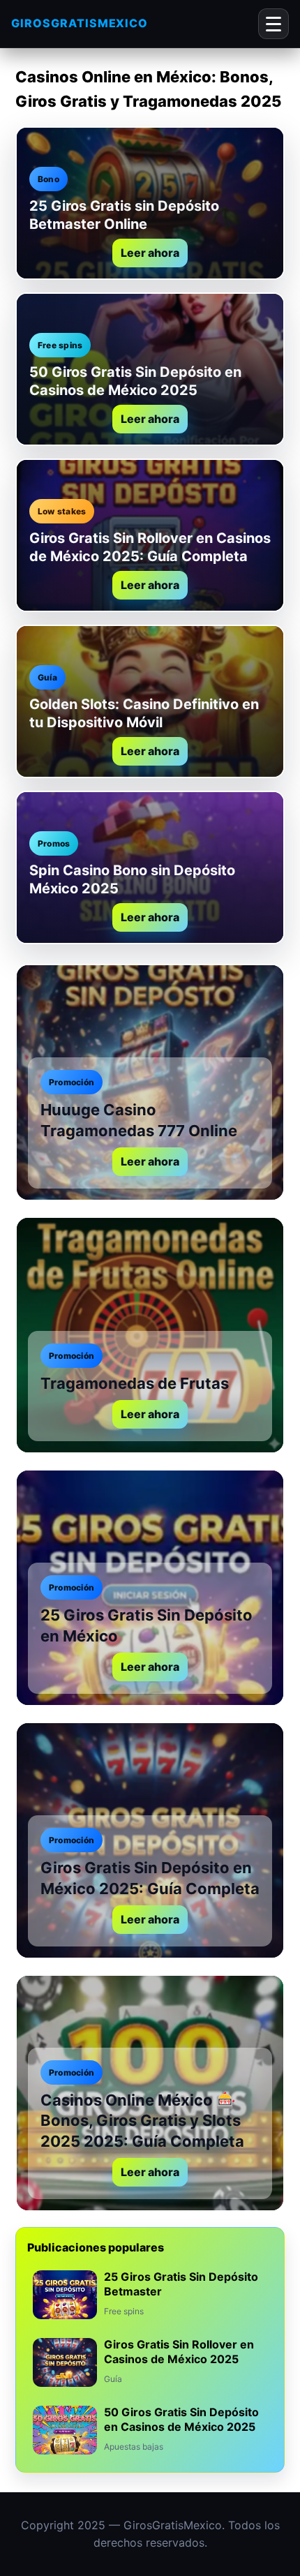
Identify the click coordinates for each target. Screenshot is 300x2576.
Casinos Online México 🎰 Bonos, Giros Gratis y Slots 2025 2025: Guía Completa (142, 2121)
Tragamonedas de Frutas (135, 1383)
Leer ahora (150, 253)
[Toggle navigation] (273, 24)
